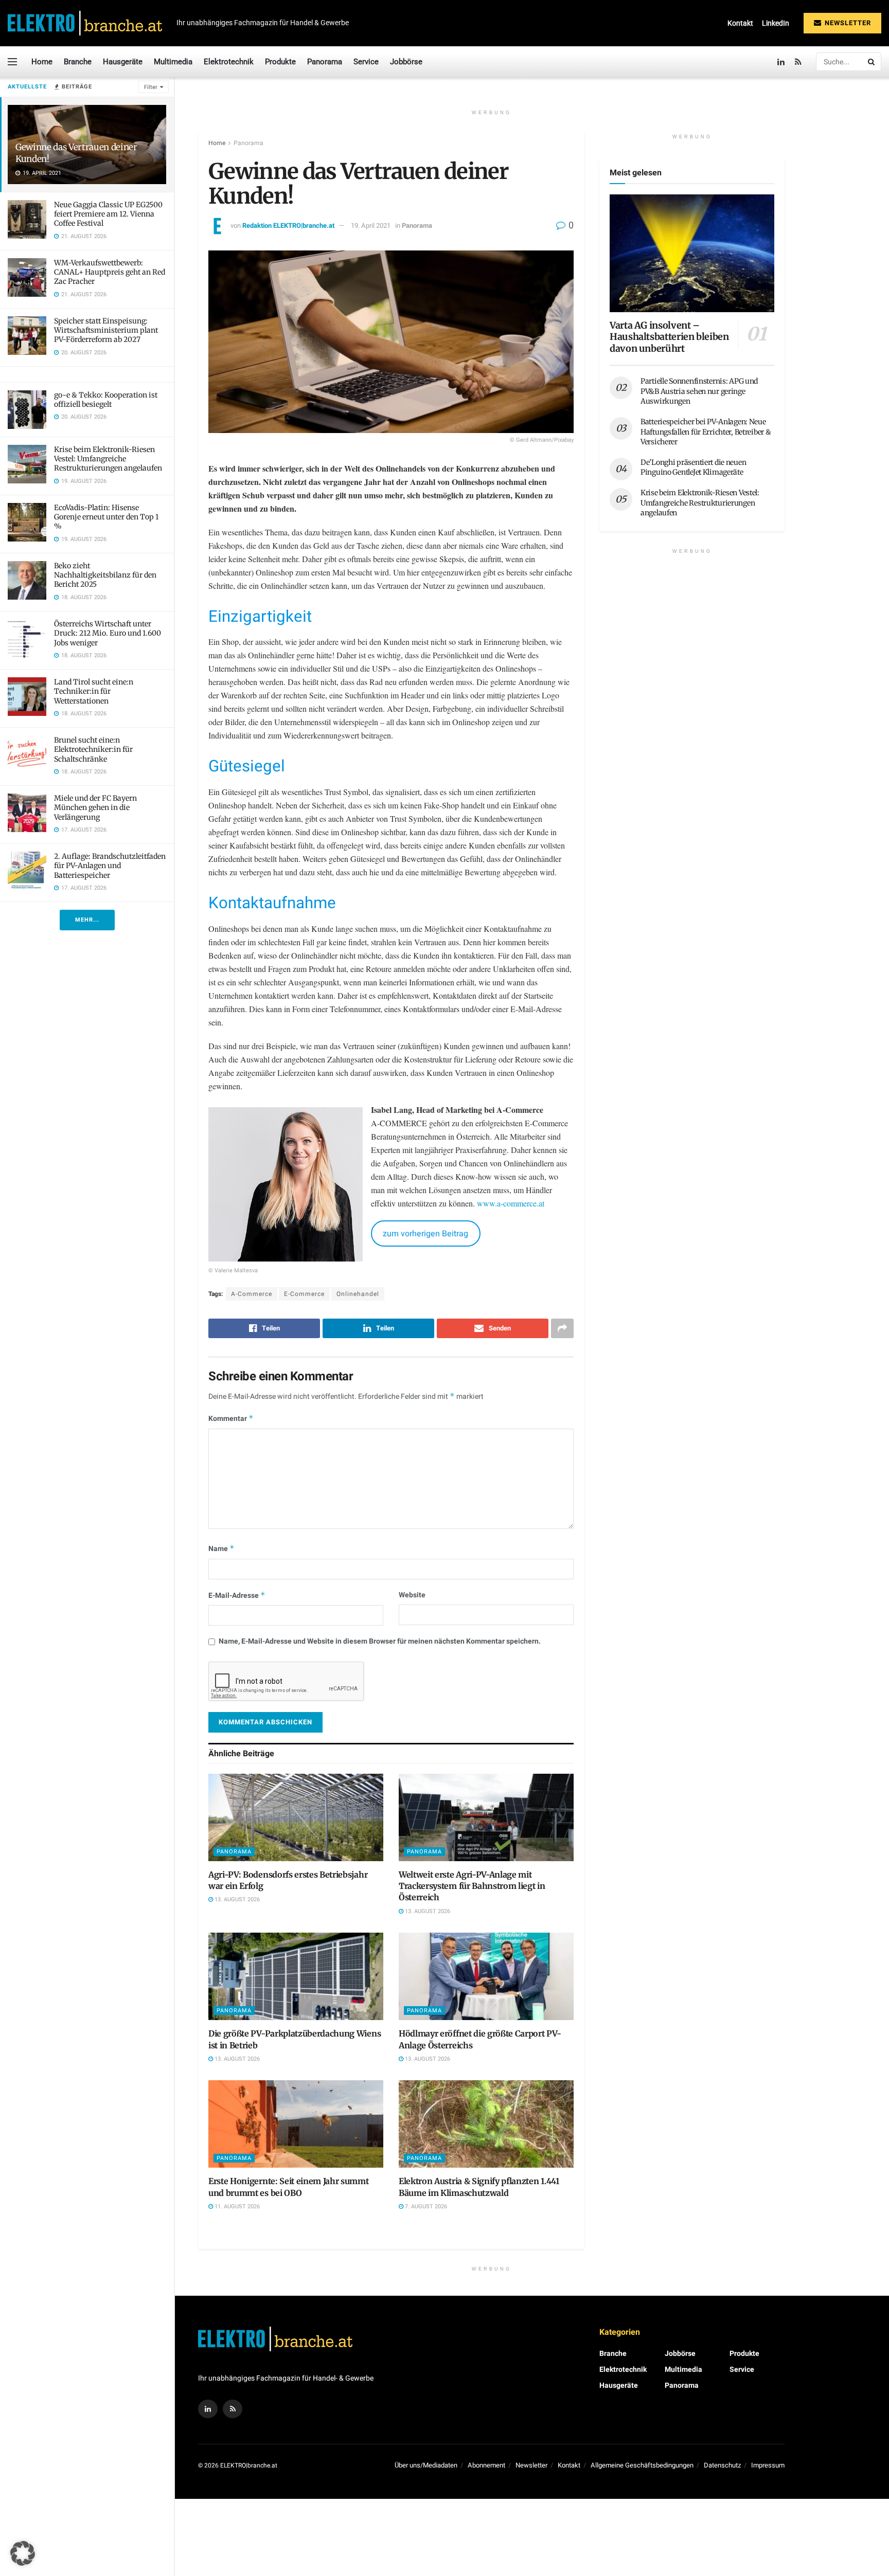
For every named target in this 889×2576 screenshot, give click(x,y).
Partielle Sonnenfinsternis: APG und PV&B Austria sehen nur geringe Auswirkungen (699, 391)
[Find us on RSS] (798, 62)
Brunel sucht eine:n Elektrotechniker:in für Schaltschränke (93, 749)
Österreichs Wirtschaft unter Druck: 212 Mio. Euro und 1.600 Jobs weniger (108, 633)
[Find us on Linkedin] (208, 2409)
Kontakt (740, 23)
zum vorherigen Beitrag (425, 1234)
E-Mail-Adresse (237, 1596)
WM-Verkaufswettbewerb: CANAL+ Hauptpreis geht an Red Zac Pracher (110, 272)
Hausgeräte (123, 62)
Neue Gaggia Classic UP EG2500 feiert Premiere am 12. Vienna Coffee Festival (108, 214)
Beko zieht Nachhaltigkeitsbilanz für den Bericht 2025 (105, 575)
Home (42, 62)
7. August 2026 (425, 2206)
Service (366, 62)
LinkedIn (776, 23)
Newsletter (847, 23)
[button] (23, 2553)
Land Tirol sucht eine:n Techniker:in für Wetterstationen (94, 691)
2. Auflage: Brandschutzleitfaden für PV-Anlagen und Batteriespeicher (110, 866)
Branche (78, 62)
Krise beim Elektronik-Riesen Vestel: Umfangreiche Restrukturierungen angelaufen (108, 459)
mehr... (87, 920)
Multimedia (173, 62)
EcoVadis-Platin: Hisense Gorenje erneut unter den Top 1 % (106, 517)
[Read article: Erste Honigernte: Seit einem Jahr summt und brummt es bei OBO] (296, 2124)
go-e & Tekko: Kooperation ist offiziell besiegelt (106, 400)
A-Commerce (252, 1294)
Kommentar (231, 1419)
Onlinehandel (358, 1294)
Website (412, 1595)
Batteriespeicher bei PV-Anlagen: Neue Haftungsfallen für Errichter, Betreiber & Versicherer (706, 432)
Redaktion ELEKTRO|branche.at (288, 226)
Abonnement (486, 2465)
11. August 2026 (236, 2206)
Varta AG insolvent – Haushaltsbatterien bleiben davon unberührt (669, 337)
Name (221, 1549)
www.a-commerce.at (511, 1203)
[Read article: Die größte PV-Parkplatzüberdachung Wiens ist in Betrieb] (296, 1976)
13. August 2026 (236, 1899)
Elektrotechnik (229, 62)
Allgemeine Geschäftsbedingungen (642, 2465)
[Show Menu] (12, 62)
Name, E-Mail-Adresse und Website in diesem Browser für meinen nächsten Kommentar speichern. (380, 1641)
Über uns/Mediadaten (426, 2465)
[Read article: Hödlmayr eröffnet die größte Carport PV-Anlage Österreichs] (486, 1976)
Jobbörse (406, 62)
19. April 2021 (371, 226)
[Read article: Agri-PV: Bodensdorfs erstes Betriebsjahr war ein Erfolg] (296, 1817)
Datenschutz (722, 2465)
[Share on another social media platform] (562, 1328)
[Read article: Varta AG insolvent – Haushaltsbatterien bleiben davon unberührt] (692, 253)
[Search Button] (872, 62)
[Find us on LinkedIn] (781, 62)
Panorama (325, 62)
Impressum (768, 2465)
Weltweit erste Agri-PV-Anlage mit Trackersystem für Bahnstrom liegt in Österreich (472, 1886)
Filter (151, 87)
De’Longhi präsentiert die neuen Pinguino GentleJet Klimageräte (693, 467)
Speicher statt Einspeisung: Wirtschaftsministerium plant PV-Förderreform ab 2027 (106, 330)
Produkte (280, 62)
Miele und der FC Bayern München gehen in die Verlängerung (95, 807)
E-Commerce (304, 1294)
